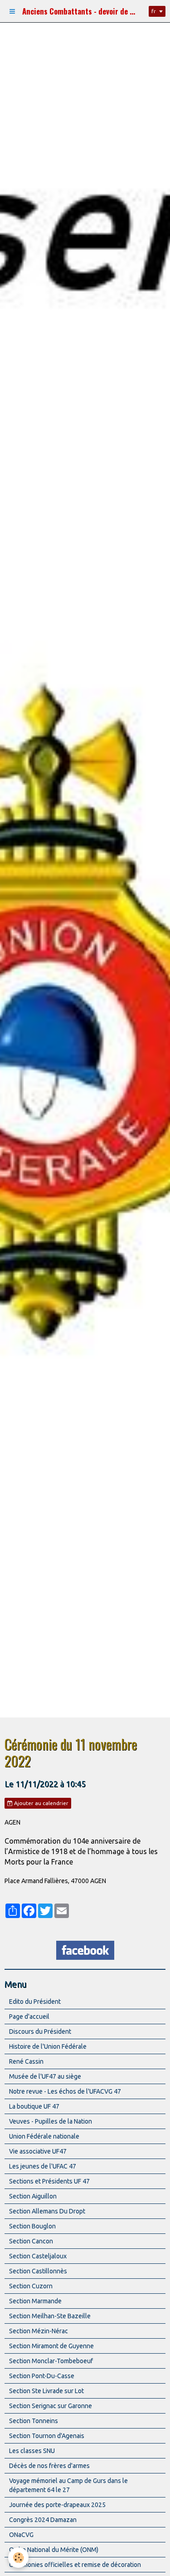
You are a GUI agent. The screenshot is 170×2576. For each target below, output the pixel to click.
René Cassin (26, 2061)
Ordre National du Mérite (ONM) (54, 2550)
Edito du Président (35, 2002)
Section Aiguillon (33, 2196)
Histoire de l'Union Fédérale (48, 2046)
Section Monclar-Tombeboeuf (51, 2361)
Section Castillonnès (38, 2271)
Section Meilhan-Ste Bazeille (50, 2316)
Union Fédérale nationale (44, 2136)
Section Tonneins (34, 2421)
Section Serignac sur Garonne (51, 2406)
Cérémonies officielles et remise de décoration (75, 2565)
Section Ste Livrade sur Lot (46, 2391)
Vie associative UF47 (38, 2151)
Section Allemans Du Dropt (47, 2211)
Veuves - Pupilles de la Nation (51, 2121)
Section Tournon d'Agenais (47, 2436)
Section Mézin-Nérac (39, 2331)
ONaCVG (21, 2535)
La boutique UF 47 (34, 2106)
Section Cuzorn (31, 2286)
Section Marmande (35, 2301)
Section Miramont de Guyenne (51, 2346)
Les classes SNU (32, 2451)
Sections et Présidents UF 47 (49, 2181)
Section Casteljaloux (38, 2256)
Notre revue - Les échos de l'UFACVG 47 (65, 2091)
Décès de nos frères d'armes (49, 2466)
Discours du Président (40, 2031)
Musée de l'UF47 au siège (45, 2076)
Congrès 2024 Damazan (43, 2520)
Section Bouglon (32, 2226)
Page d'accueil (29, 2017)
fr (154, 11)
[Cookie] (18, 2558)
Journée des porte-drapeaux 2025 (57, 2505)
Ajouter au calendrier (41, 1803)
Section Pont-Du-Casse (42, 2376)
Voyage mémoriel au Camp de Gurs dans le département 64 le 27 (68, 2485)
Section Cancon (31, 2241)
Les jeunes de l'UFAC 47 (43, 2166)
